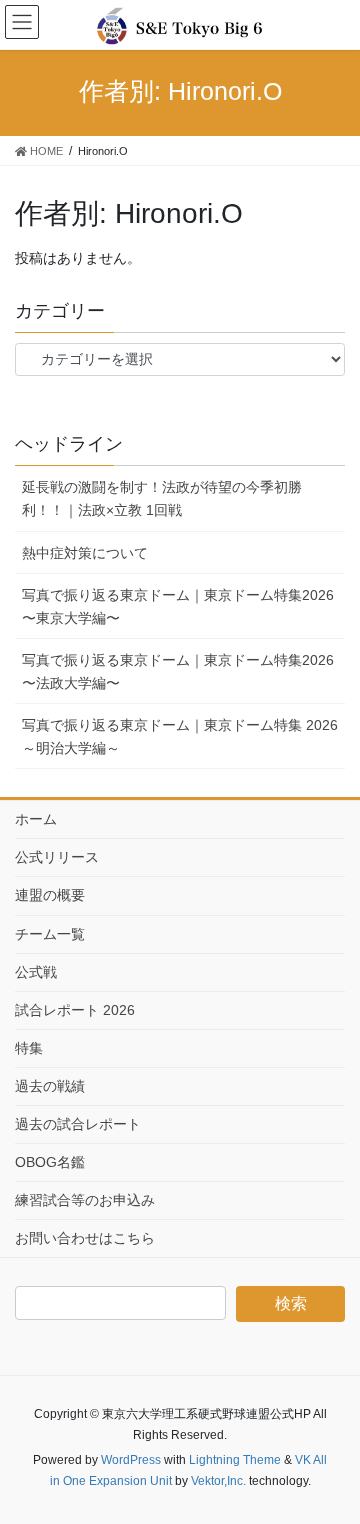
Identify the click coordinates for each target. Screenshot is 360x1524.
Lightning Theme (235, 1460)
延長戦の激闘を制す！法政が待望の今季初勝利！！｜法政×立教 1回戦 (162, 498)
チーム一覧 (50, 934)
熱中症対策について (85, 553)
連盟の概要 (50, 895)
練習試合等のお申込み (85, 1200)
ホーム (36, 819)
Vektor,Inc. (218, 1481)
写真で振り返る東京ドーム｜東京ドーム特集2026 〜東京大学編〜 (178, 606)
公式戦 (36, 972)
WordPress (131, 1460)
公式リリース (57, 857)
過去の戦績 (50, 1086)
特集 (29, 1048)
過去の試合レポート (78, 1124)
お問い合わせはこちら (85, 1238)
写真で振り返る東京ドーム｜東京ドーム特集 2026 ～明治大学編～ (180, 736)
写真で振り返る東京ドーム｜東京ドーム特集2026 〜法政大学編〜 (178, 671)
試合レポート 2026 (75, 1010)
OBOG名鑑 (50, 1162)
